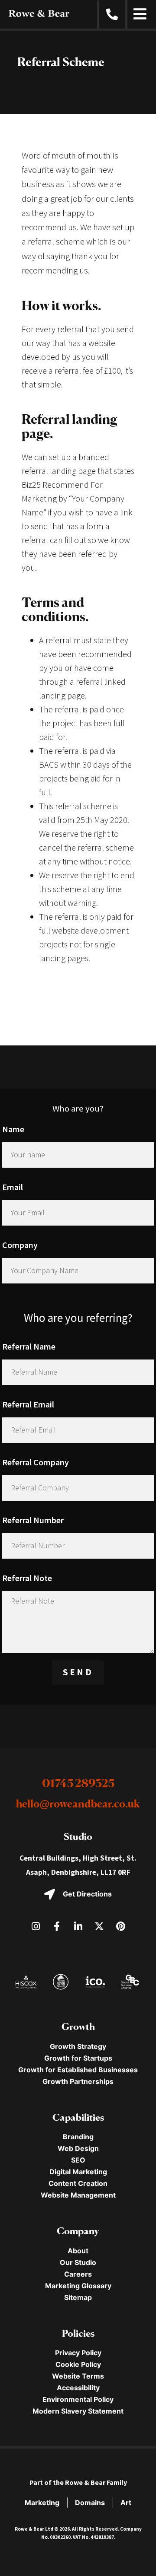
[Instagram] (36, 1926)
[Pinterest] (120, 1926)
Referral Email (28, 1404)
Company (20, 1245)
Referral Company (36, 1462)
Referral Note (27, 1578)
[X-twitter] (99, 1926)
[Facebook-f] (57, 1926)
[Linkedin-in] (78, 1926)
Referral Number (33, 1520)
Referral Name (29, 1346)
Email (13, 1187)
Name (13, 1129)
